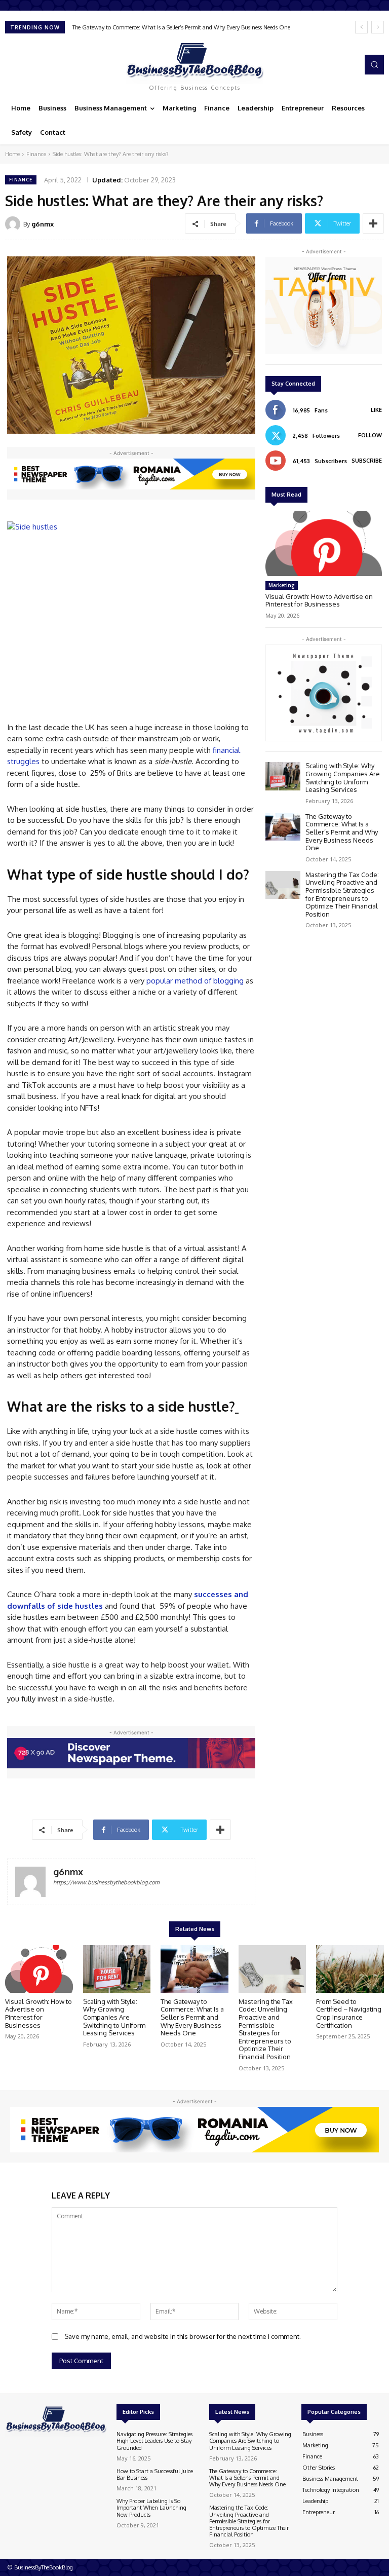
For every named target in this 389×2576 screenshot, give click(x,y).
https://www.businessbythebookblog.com (106, 1882)
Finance (36, 154)
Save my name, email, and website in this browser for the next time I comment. (183, 2336)
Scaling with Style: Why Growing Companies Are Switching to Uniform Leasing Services (343, 778)
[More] (373, 223)
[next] (378, 27)
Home (12, 154)
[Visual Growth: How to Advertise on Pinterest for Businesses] (324, 543)
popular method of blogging (195, 981)
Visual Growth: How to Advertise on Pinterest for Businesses (319, 600)
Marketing (282, 585)
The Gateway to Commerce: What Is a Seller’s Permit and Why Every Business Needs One (342, 832)
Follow (370, 435)
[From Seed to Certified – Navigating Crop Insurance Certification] (350, 1969)
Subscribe (367, 461)
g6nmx (43, 224)
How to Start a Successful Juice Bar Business (155, 2474)
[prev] (361, 27)
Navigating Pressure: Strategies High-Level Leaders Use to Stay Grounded (154, 2441)
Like (376, 410)
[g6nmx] (14, 224)
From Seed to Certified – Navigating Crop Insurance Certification (349, 2013)
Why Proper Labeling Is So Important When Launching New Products (151, 2508)
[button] (374, 64)
